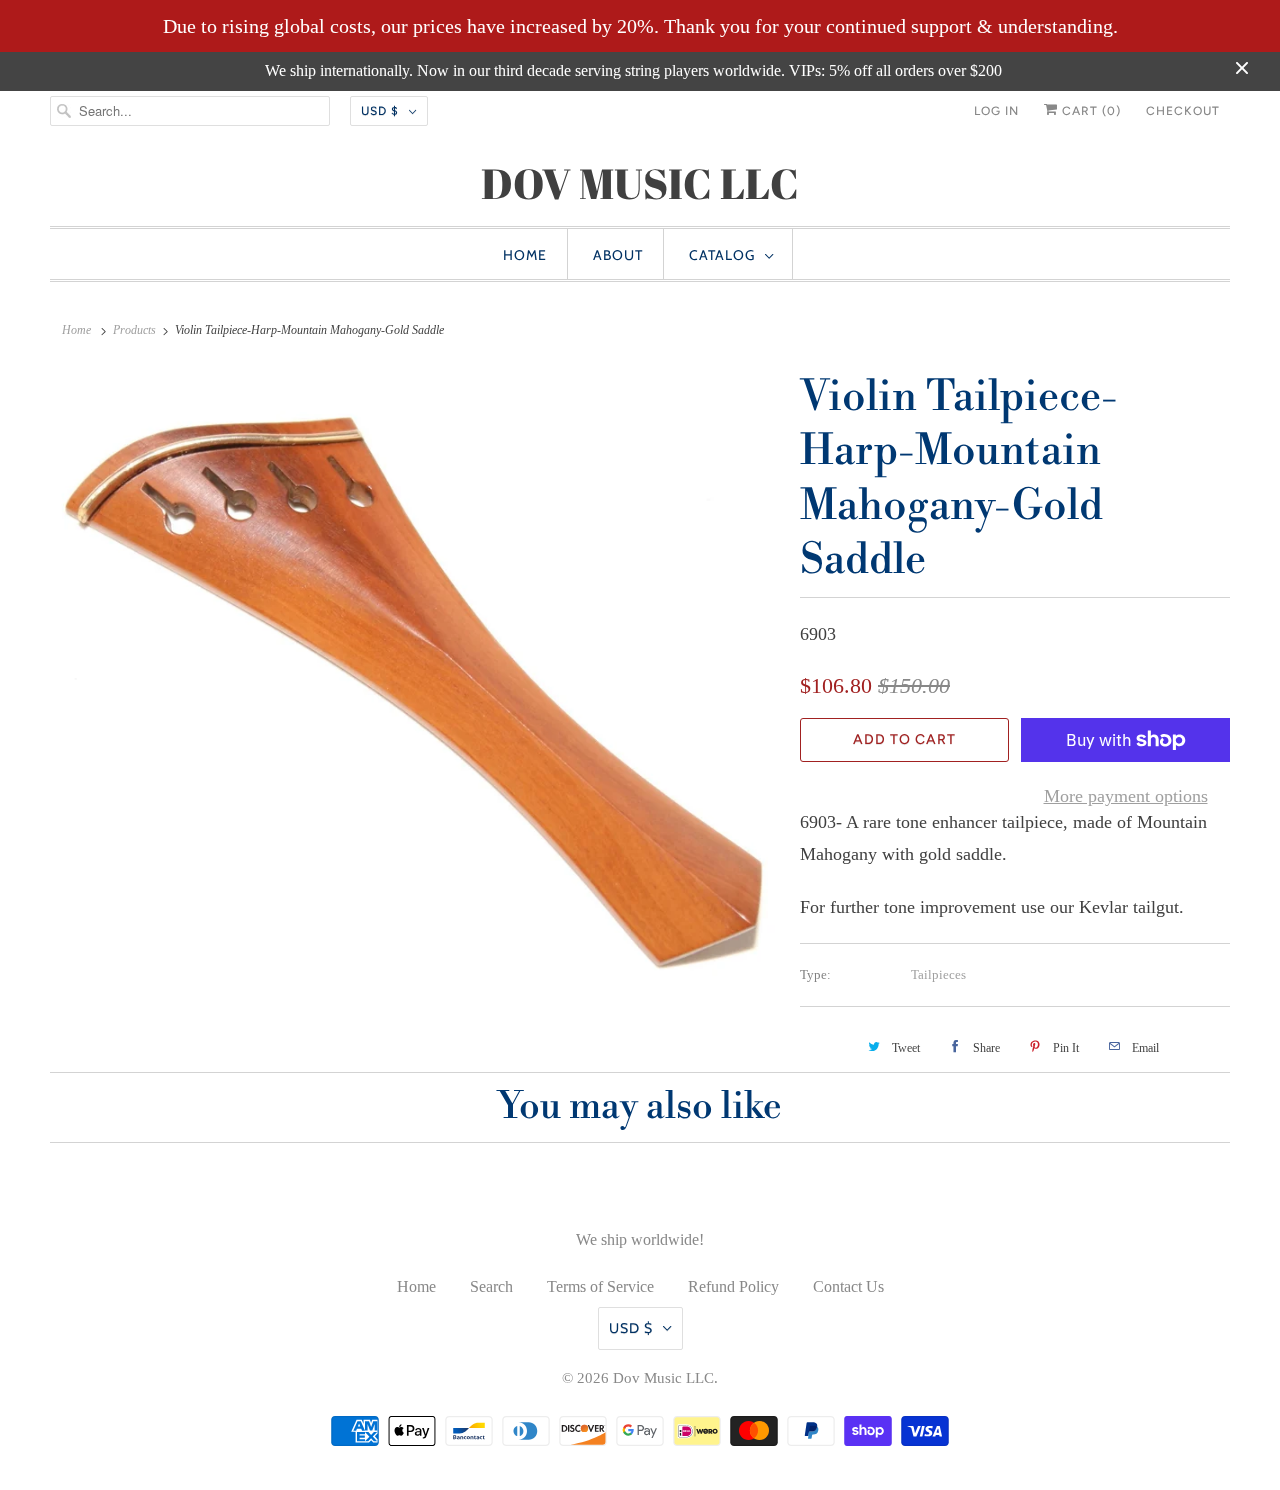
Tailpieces (938, 974)
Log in (996, 111)
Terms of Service (600, 1286)
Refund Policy (733, 1286)
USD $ (380, 111)
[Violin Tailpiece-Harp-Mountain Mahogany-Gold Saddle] (415, 677)
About (618, 255)
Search (491, 1286)
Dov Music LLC (663, 1378)
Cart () (1089, 111)
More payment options (1126, 796)
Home (525, 255)
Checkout (1183, 111)
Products (134, 330)
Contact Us (848, 1286)
